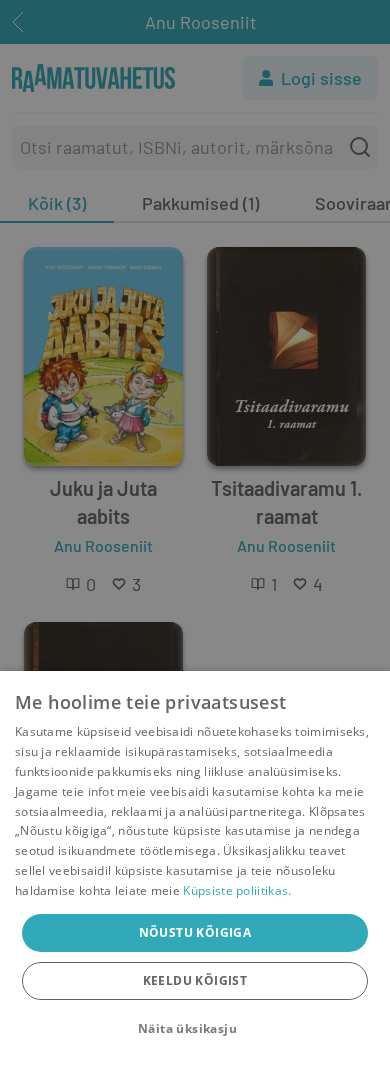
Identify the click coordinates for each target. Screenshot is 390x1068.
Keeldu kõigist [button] (195, 980)
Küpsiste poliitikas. (237, 890)
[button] (195, 1029)
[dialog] (195, 869)
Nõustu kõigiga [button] (195, 932)
